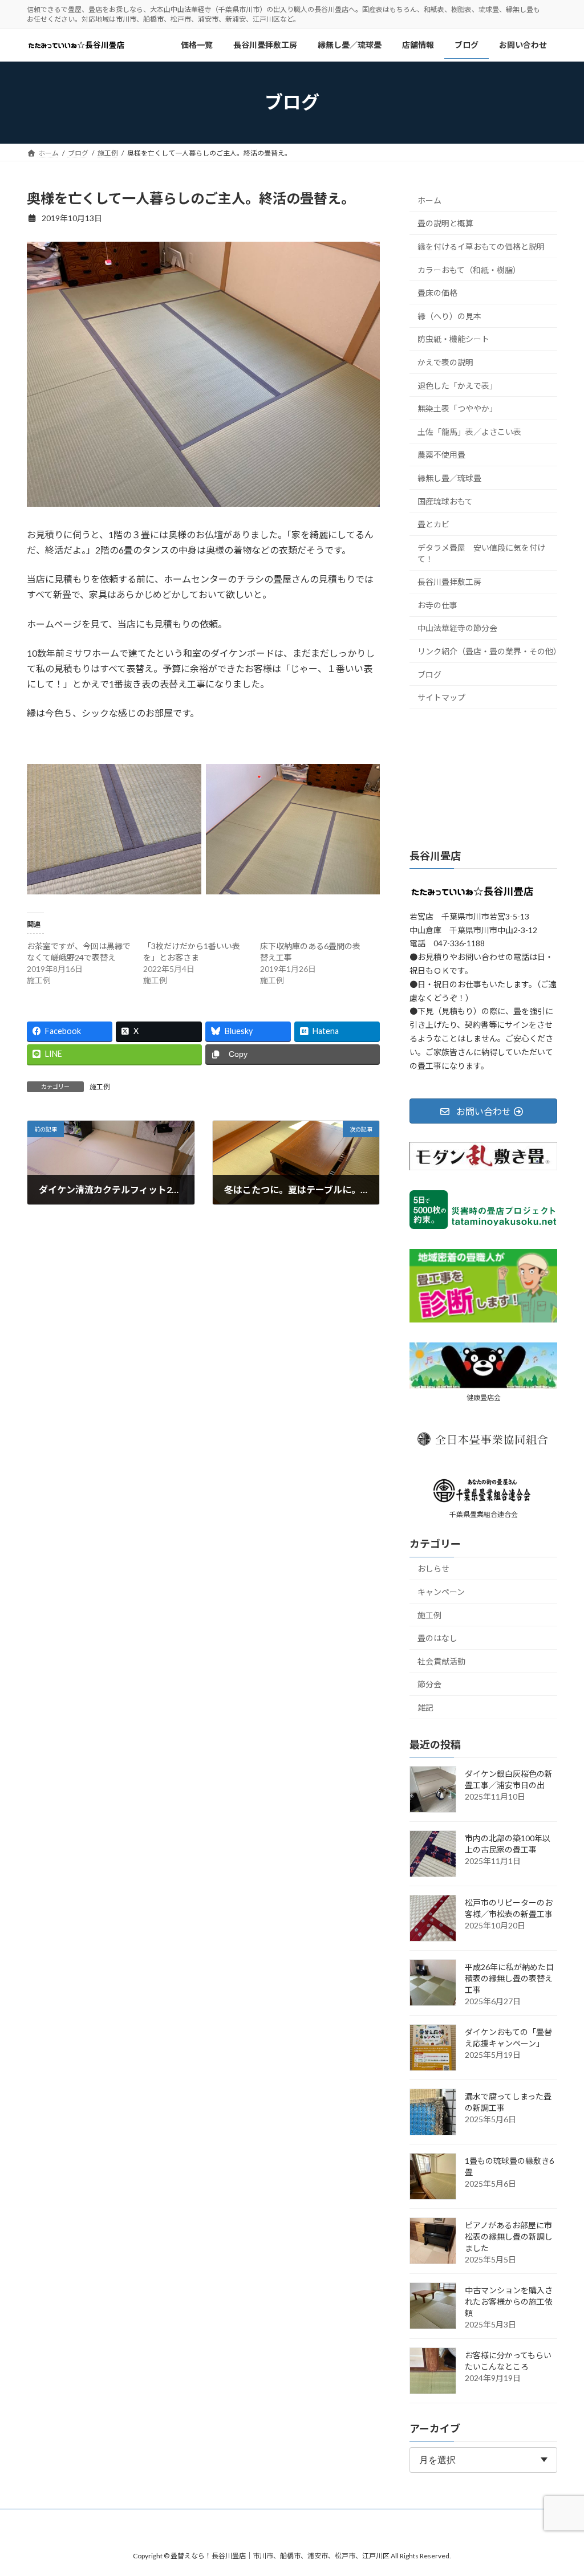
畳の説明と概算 (445, 223)
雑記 (425, 1708)
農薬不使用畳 (441, 455)
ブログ (429, 674)
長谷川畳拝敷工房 (449, 582)
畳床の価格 (437, 293)
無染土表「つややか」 (457, 408)
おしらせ (433, 1568)
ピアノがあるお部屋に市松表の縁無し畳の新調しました (509, 2237)
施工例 (100, 1087)
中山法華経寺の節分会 (457, 628)
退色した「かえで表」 (457, 385)
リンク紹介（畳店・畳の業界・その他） (487, 651)
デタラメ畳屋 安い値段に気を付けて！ (481, 553)
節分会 (429, 1684)
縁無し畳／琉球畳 (449, 478)
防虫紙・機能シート (453, 339)
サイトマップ (441, 697)
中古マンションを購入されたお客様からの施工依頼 (509, 2302)
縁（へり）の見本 (449, 316)
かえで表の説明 (445, 362)
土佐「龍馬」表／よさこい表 (469, 431)
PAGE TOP (559, 2488)
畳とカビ (433, 524)
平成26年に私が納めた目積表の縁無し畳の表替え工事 (509, 1978)
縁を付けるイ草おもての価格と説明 (481, 247)
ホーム (429, 200)
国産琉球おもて (445, 501)
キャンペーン (441, 1592)
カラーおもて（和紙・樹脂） (469, 269)
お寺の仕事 (437, 605)
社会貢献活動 (441, 1661)
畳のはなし (437, 1638)
